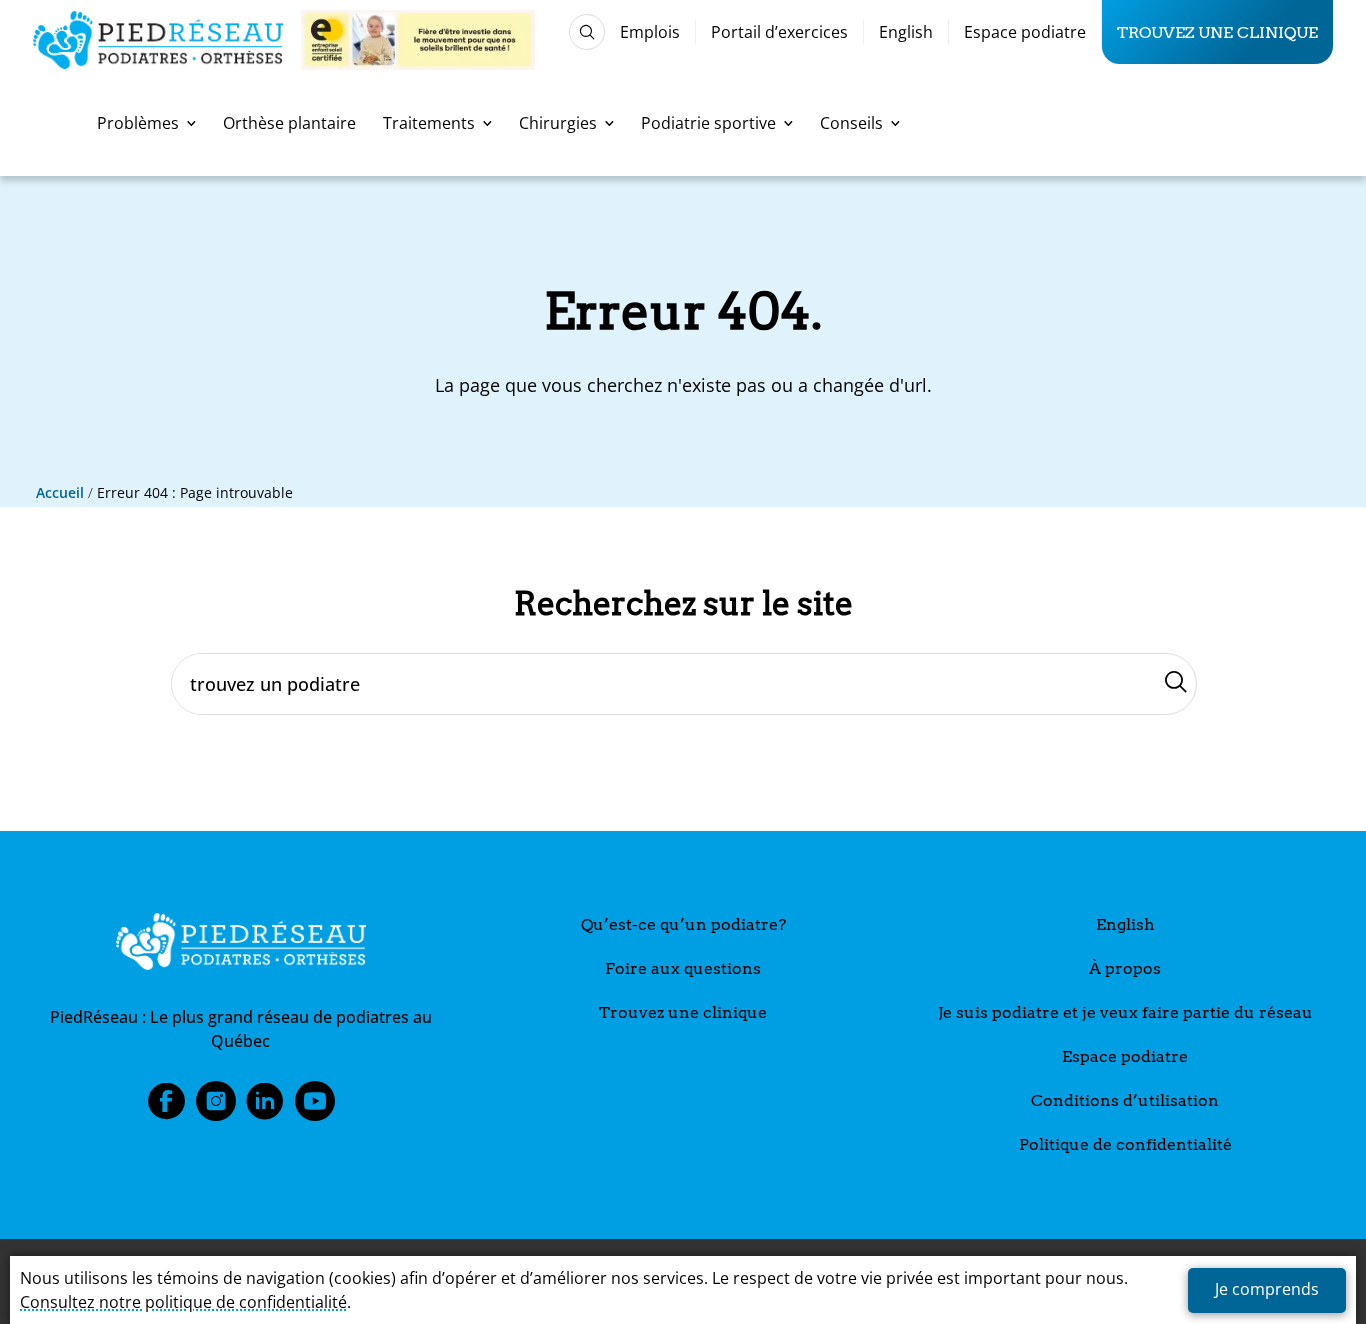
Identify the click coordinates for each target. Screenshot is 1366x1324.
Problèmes (138, 123)
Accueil (60, 492)
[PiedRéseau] (241, 945)
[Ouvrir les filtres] (587, 32)
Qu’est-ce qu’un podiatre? (683, 924)
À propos (1125, 968)
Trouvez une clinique (1217, 32)
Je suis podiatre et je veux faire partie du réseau (1125, 1012)
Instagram (216, 1107)
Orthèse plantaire (289, 123)
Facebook (166, 1107)
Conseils (851, 123)
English (906, 32)
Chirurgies (558, 123)
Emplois (650, 32)
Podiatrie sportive (708, 123)
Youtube (315, 1107)
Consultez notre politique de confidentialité (183, 1302)
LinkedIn (265, 1107)
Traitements (429, 123)
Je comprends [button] (1267, 1289)
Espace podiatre (1025, 32)
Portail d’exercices (779, 32)
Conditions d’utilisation (1125, 1100)
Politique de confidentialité (1125, 1144)
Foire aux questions (683, 968)
